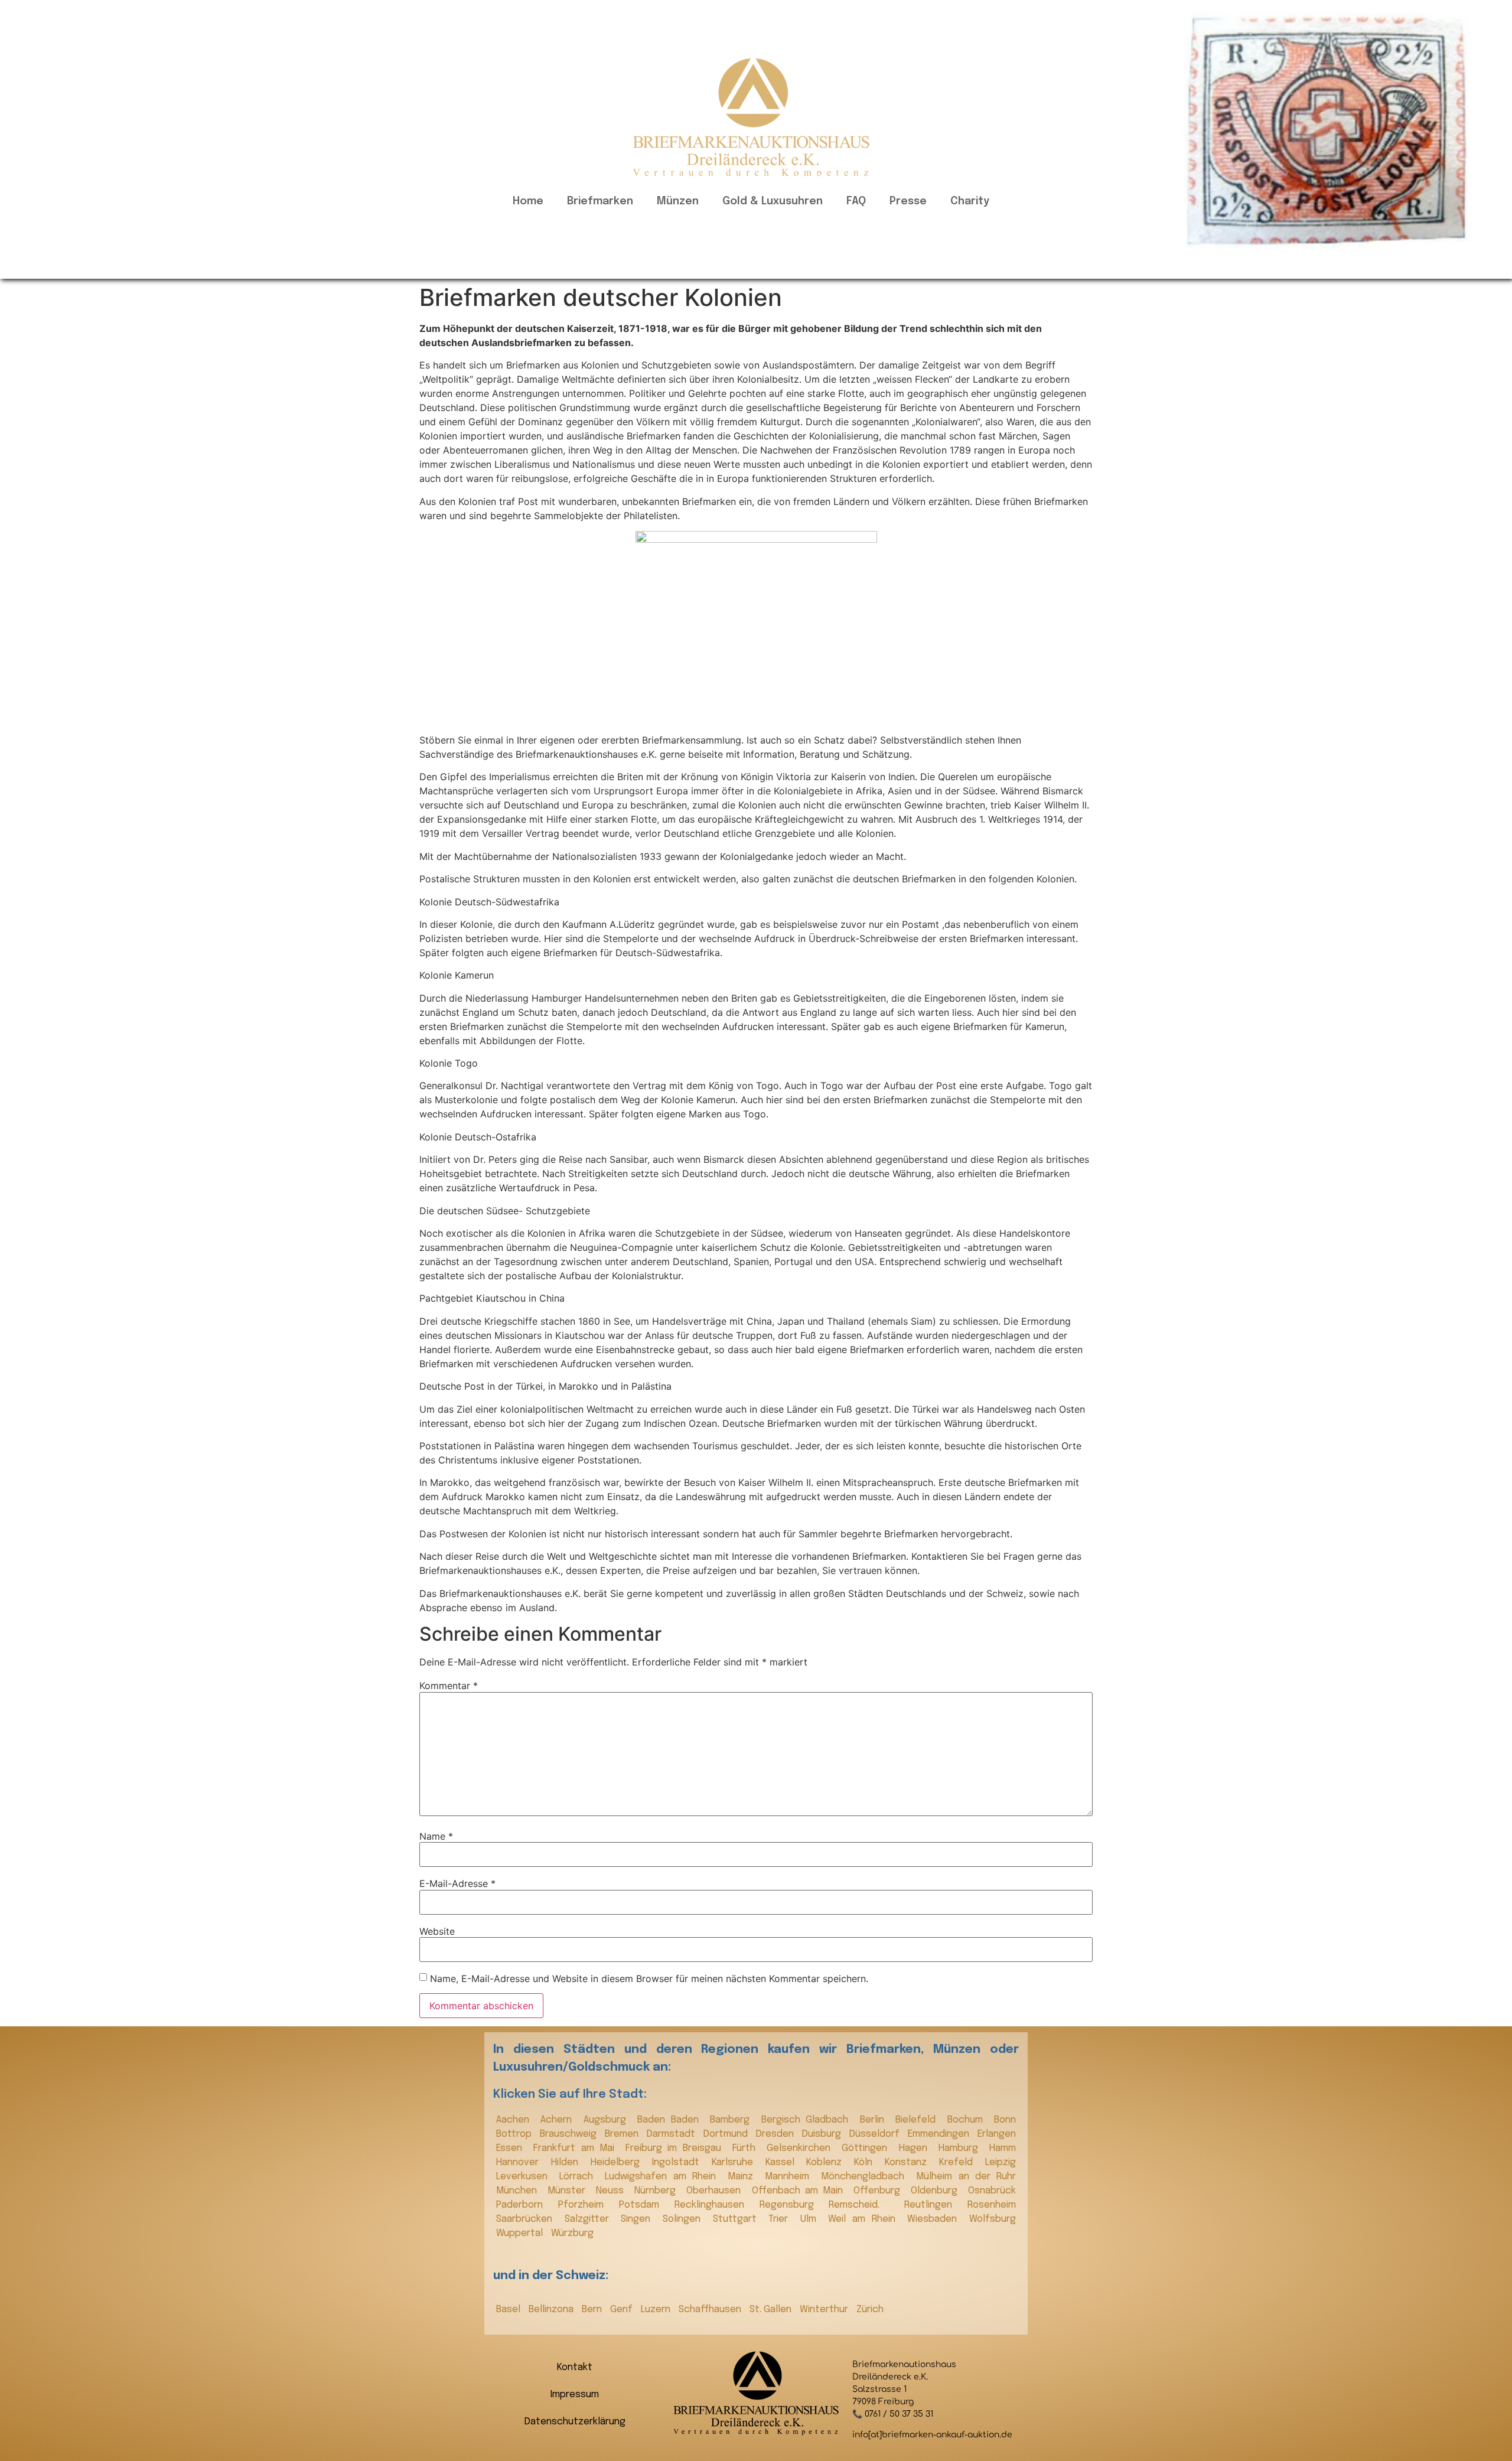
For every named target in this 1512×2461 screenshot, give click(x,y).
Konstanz (909, 2162)
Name (436, 1836)
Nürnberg (657, 2191)
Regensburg (791, 2205)
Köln (866, 2162)
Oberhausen (716, 2191)
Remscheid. (863, 2205)
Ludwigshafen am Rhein (663, 2177)
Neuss (612, 2191)
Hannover (521, 2162)
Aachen (515, 2120)
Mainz (743, 2177)
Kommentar (449, 1686)
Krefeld (959, 2162)
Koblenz (827, 2162)
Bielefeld (918, 2120)
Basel (509, 2310)
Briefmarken (600, 201)
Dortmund (727, 2134)
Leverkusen (525, 2177)
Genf (623, 2310)
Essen (512, 2148)
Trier (781, 2219)
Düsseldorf (876, 2134)
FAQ (856, 201)
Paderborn (524, 2205)
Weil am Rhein (865, 2219)
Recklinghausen (714, 2205)
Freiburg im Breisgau (676, 2148)
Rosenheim (992, 2205)
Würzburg (572, 2233)
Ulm (812, 2219)
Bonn (1005, 2120)
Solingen (685, 2219)
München (519, 2191)
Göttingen (867, 2148)
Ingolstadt (679, 2162)
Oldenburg (936, 2191)
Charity (970, 201)
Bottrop (515, 2134)
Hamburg (961, 2148)
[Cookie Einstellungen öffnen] (26, 2446)
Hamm (1003, 2148)
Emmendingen (940, 2134)
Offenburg (879, 2191)
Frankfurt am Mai (576, 2148)
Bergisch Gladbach (808, 2120)
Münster (569, 2191)
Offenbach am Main (800, 2191)
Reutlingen (933, 2205)
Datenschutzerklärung (575, 2422)
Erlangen (997, 2134)
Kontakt (575, 2367)
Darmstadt (672, 2134)
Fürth (747, 2148)
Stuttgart (738, 2219)
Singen (639, 2219)
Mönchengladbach (866, 2177)
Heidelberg (618, 2162)
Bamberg (732, 2120)
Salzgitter (590, 2219)
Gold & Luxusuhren (773, 201)
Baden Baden (671, 2120)
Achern (559, 2120)
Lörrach (579, 2177)
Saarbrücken (527, 2219)
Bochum (968, 2120)
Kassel (783, 2162)
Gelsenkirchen (801, 2148)
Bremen (623, 2134)
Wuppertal (521, 2233)
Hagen (916, 2148)
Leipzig (1001, 2162)
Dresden (776, 2134)
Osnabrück (992, 2191)
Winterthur (825, 2310)
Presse (908, 201)
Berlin (875, 2120)
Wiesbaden (935, 2219)
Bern (593, 2310)
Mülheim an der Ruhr (966, 2177)
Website (437, 1931)
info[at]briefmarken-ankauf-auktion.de (932, 2435)
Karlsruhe (736, 2162)
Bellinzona (552, 2310)
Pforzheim (586, 2205)
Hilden (568, 2162)
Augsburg (607, 2120)
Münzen (678, 201)
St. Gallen (772, 2310)
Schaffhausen (711, 2310)
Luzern (657, 2310)
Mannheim (790, 2177)
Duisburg (823, 2134)
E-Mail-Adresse (457, 1883)
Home (528, 201)
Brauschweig (569, 2134)
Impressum (575, 2395)
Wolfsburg (993, 2219)
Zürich (870, 2310)
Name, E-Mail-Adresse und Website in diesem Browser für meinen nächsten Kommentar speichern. (649, 1978)
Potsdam (644, 2205)
